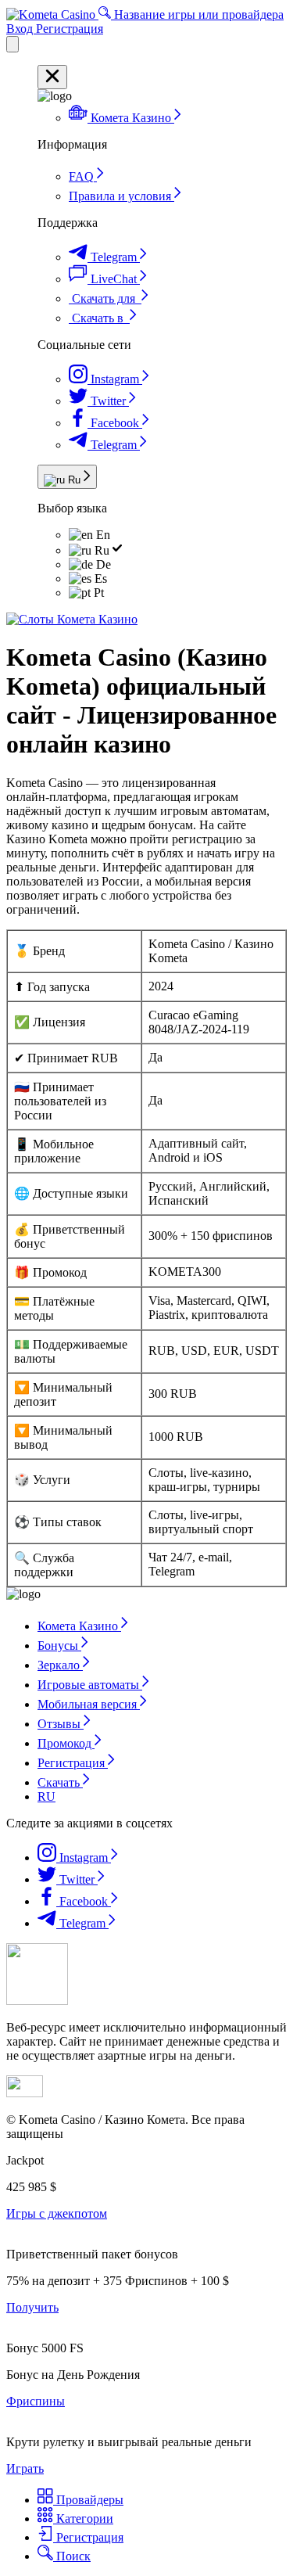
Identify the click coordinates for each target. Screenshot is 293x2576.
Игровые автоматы (90, 1685)
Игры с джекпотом (57, 2213)
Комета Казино (79, 1626)
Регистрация (70, 29)
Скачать (60, 1782)
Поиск (72, 2556)
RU (46, 1796)
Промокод (66, 1743)
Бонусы (59, 1645)
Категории (83, 2519)
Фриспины (36, 2401)
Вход (21, 29)
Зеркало (60, 1665)
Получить (32, 2307)
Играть (25, 2468)
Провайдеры (88, 2500)
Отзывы (61, 1724)
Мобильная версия (89, 1704)
